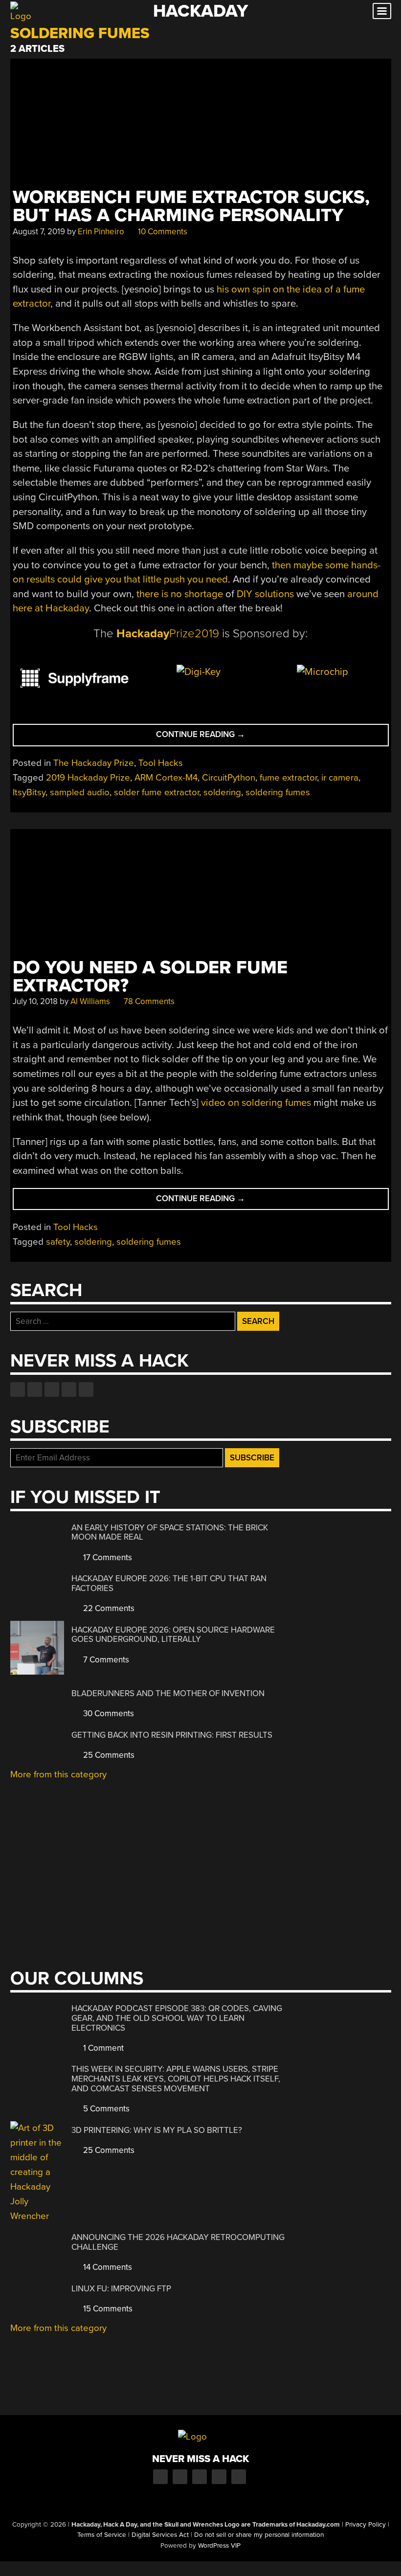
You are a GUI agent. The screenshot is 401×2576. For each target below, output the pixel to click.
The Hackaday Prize (94, 763)
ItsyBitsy (29, 792)
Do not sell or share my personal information (259, 2535)
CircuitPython (229, 778)
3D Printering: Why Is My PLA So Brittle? (157, 2130)
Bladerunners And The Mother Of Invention (168, 1693)
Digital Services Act (160, 2535)
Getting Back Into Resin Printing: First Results (172, 1735)
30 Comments (108, 1714)
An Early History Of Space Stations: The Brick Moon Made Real (170, 1533)
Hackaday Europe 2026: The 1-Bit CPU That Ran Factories (169, 1583)
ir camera (340, 778)
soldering (222, 792)
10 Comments (162, 232)
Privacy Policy (366, 2525)
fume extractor (288, 778)
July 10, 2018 (35, 1001)
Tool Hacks (161, 763)
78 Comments (148, 1001)
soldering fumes (278, 792)
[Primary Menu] (382, 11)
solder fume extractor (156, 792)
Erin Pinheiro (101, 232)
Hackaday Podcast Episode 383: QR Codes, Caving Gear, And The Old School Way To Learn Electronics (177, 2018)
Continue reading (225, 737)
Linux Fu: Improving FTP (121, 2289)
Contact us (86, 1389)
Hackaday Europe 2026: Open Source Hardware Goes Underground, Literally (173, 1635)
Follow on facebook (18, 1389)
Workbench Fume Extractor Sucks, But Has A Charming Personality (191, 206)
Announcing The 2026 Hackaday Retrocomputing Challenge (178, 2242)
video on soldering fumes (256, 1103)
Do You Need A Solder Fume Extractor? (150, 977)
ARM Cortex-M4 (166, 778)
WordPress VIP (219, 2546)
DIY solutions (265, 594)
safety (58, 1242)
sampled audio (80, 792)
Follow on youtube (52, 1389)
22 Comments (108, 1608)
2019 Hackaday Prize (88, 778)
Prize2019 (168, 634)
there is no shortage (180, 594)
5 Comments (105, 2109)
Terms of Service (102, 2535)
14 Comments (107, 2267)
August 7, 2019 (39, 232)
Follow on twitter (35, 1389)
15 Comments (107, 2309)
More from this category (58, 1774)
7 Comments (105, 1660)
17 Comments (107, 1557)
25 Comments (108, 1755)
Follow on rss (69, 1389)
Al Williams (90, 1001)
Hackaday (200, 11)
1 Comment (102, 2048)
